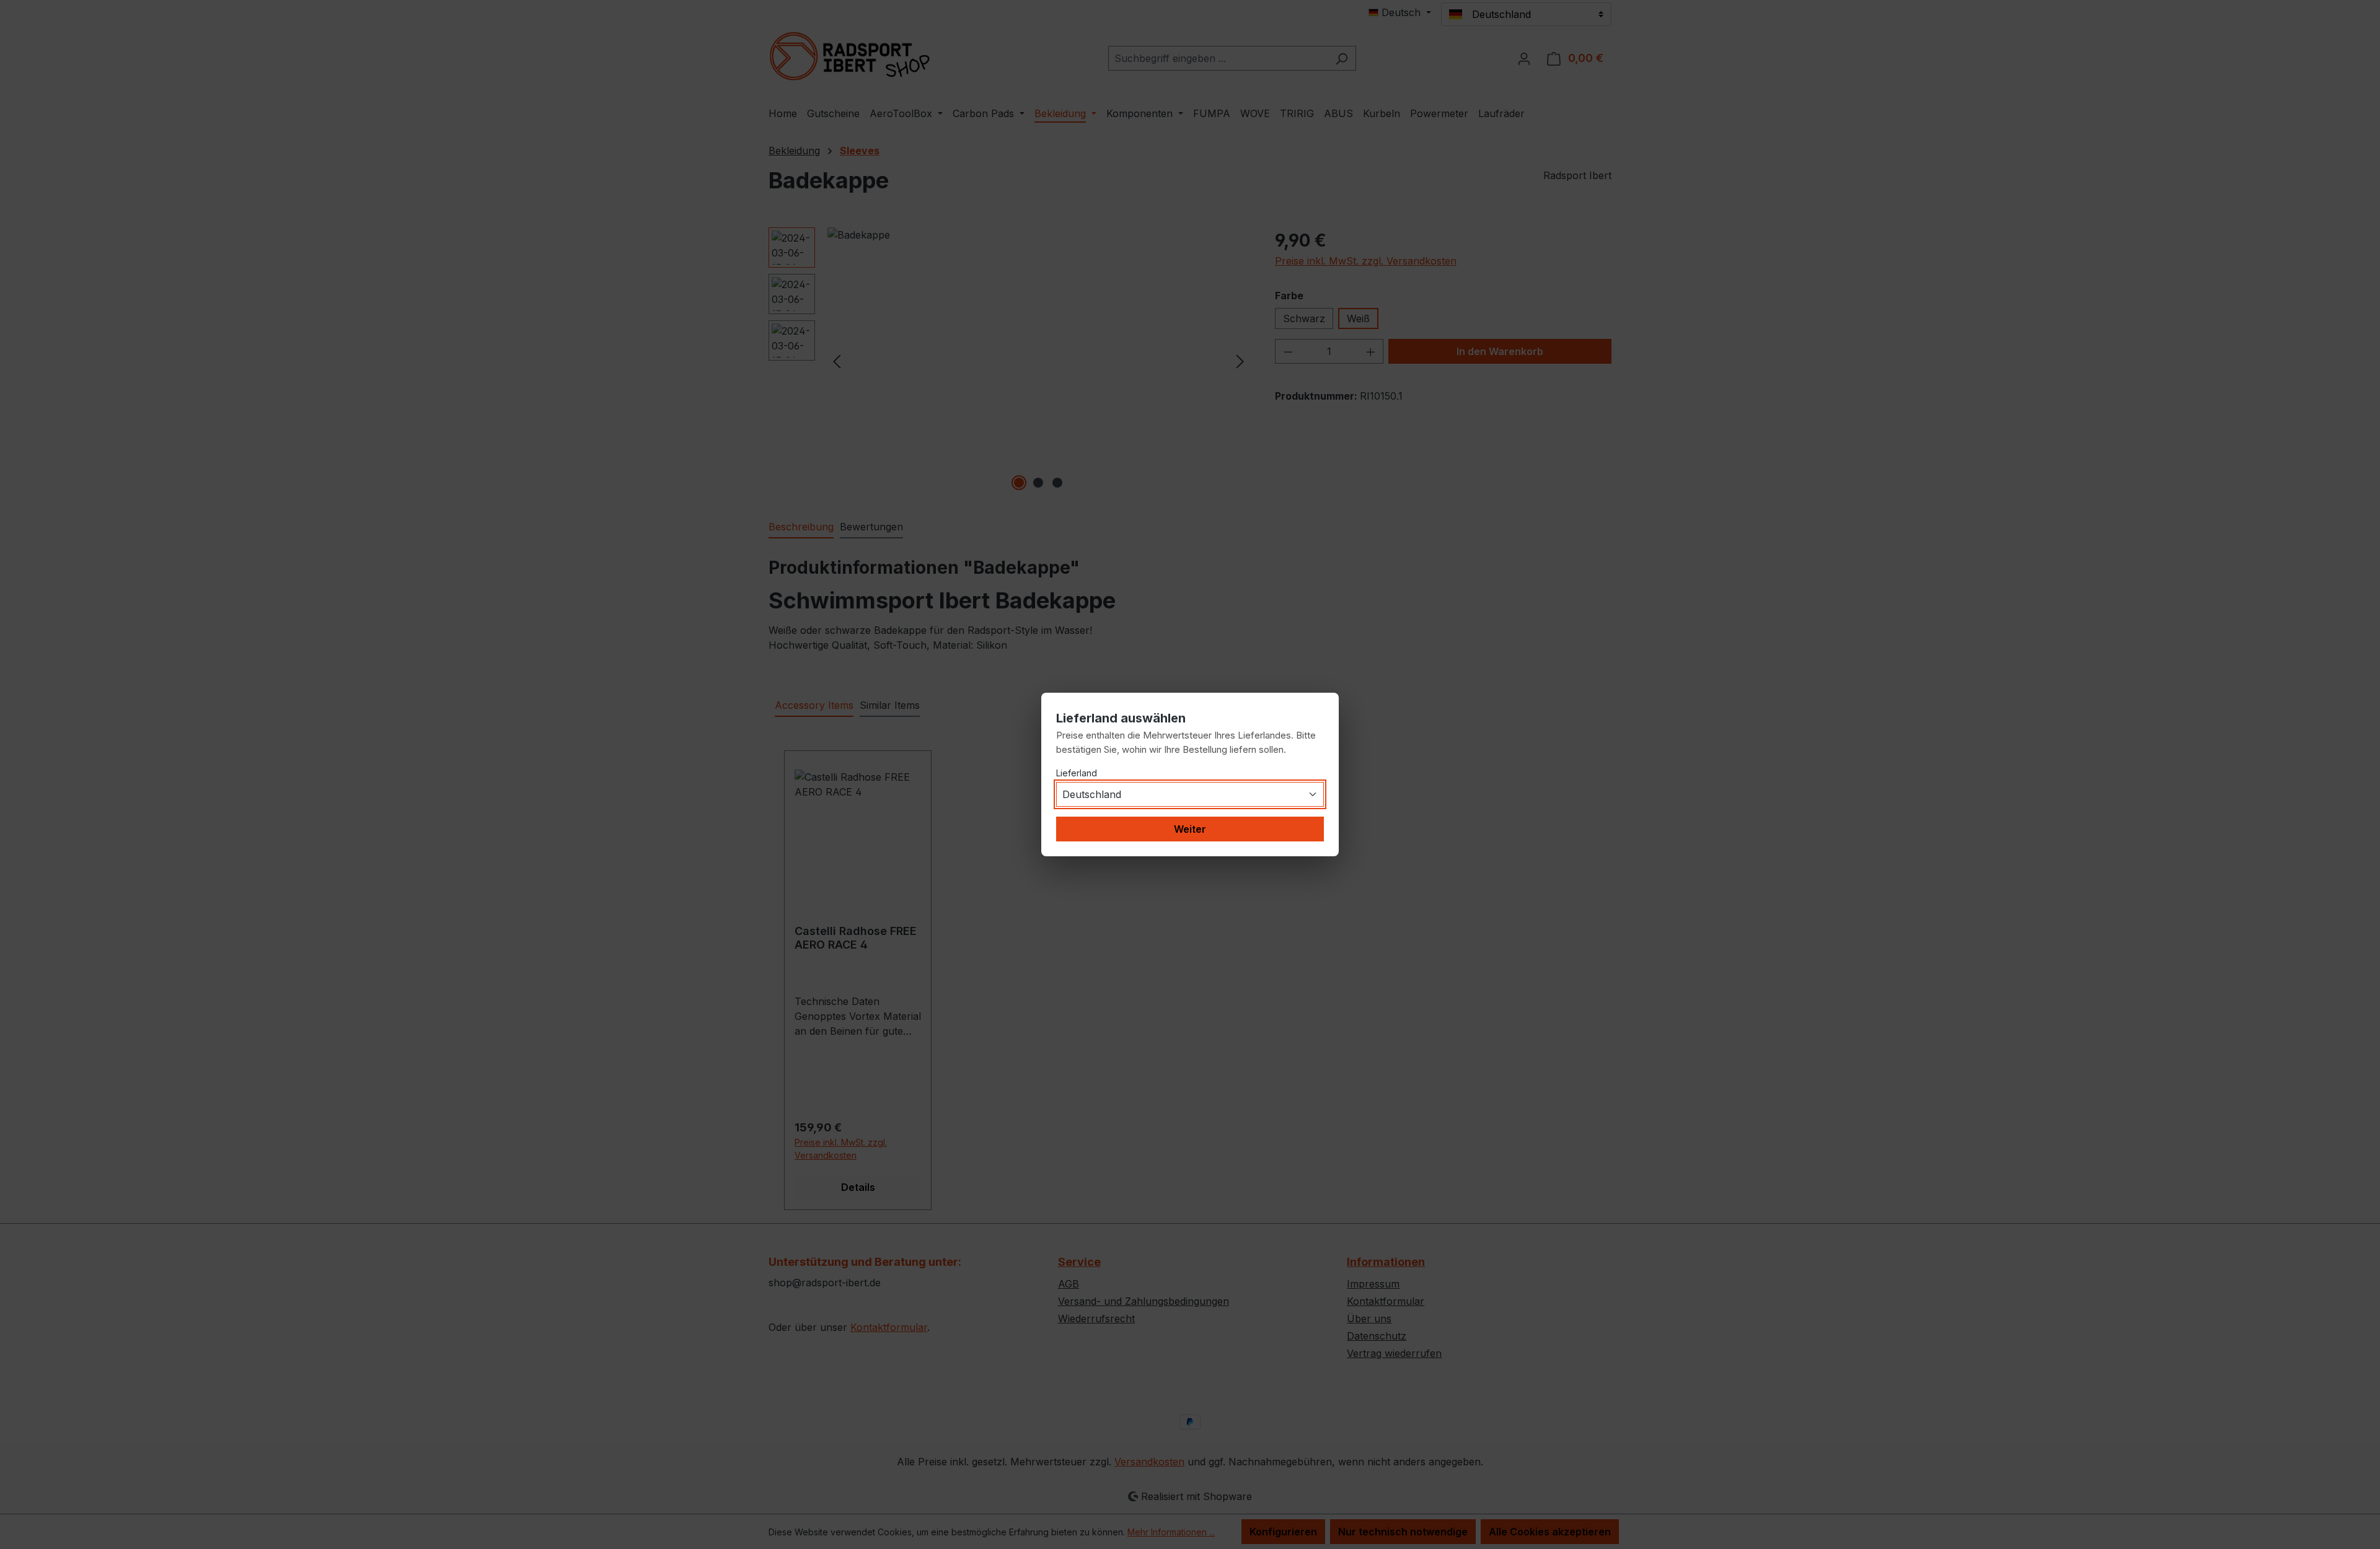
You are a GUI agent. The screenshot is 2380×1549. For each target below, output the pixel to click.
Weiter (1190, 829)
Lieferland (1077, 773)
